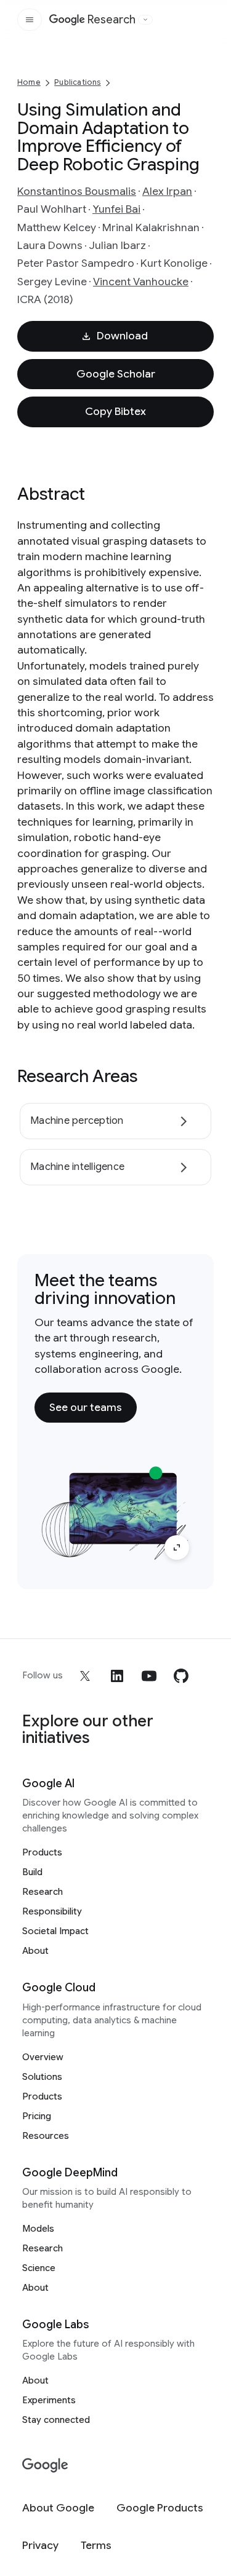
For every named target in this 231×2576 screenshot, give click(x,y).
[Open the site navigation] (30, 20)
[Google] (45, 2466)
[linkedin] (117, 1676)
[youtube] (149, 1676)
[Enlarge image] (177, 1547)
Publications (77, 82)
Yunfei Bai (116, 209)
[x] (85, 1676)
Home (29, 82)
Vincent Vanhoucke (141, 282)
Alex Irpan (167, 191)
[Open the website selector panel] (145, 20)
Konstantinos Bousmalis (77, 191)
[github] (181, 1676)
